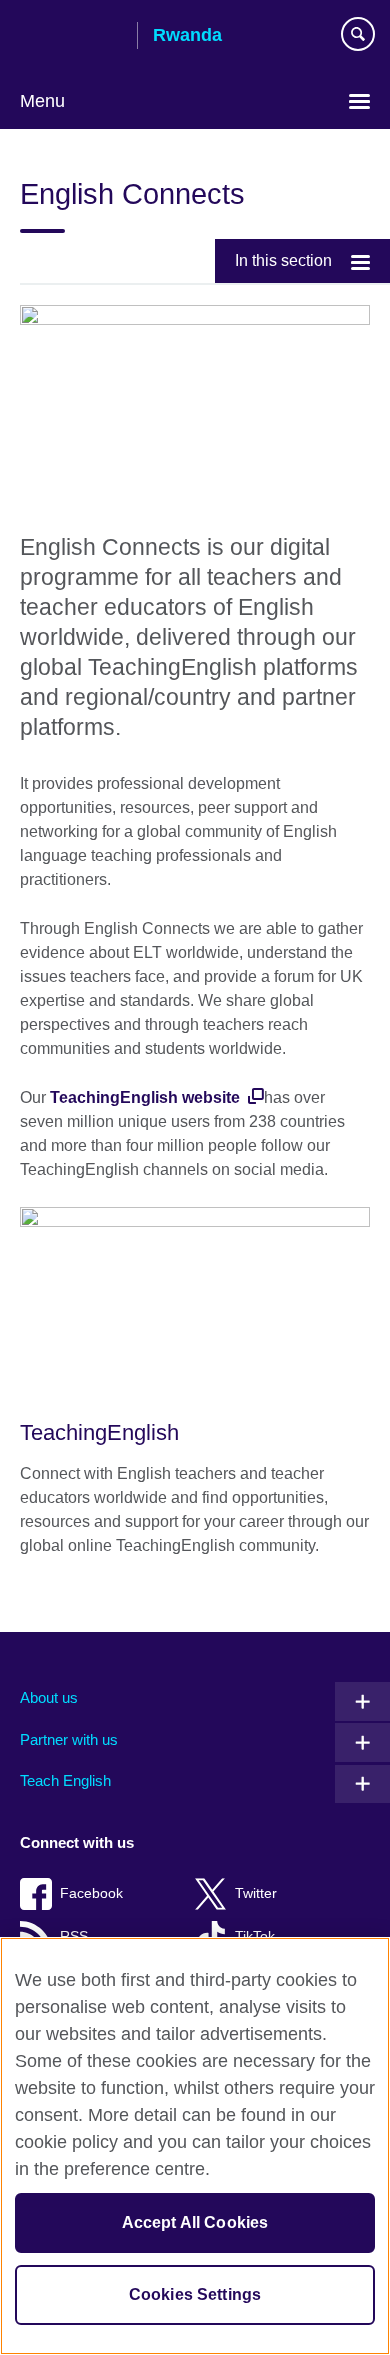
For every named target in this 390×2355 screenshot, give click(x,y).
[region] (195, 2146)
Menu (42, 101)
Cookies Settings (195, 2294)
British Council (71, 37)
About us (49, 1697)
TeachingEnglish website (147, 1097)
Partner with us (69, 1739)
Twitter (256, 1893)
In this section (283, 260)
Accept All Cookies (195, 2222)
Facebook (91, 1893)
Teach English (65, 1780)
